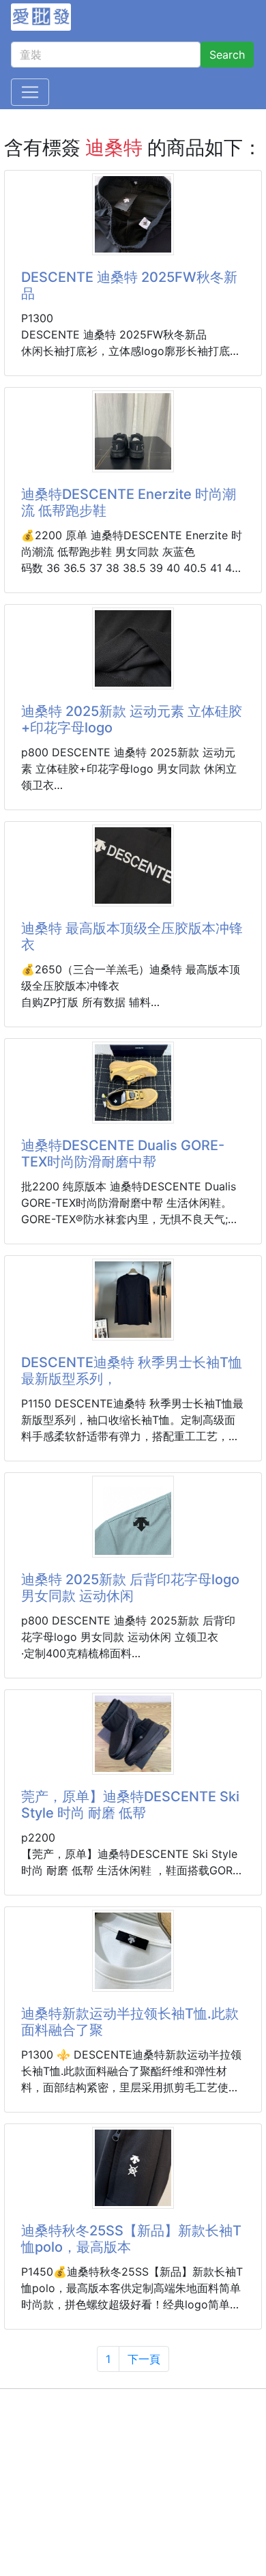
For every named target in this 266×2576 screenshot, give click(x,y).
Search (227, 55)
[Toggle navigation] (30, 92)
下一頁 (144, 2359)
